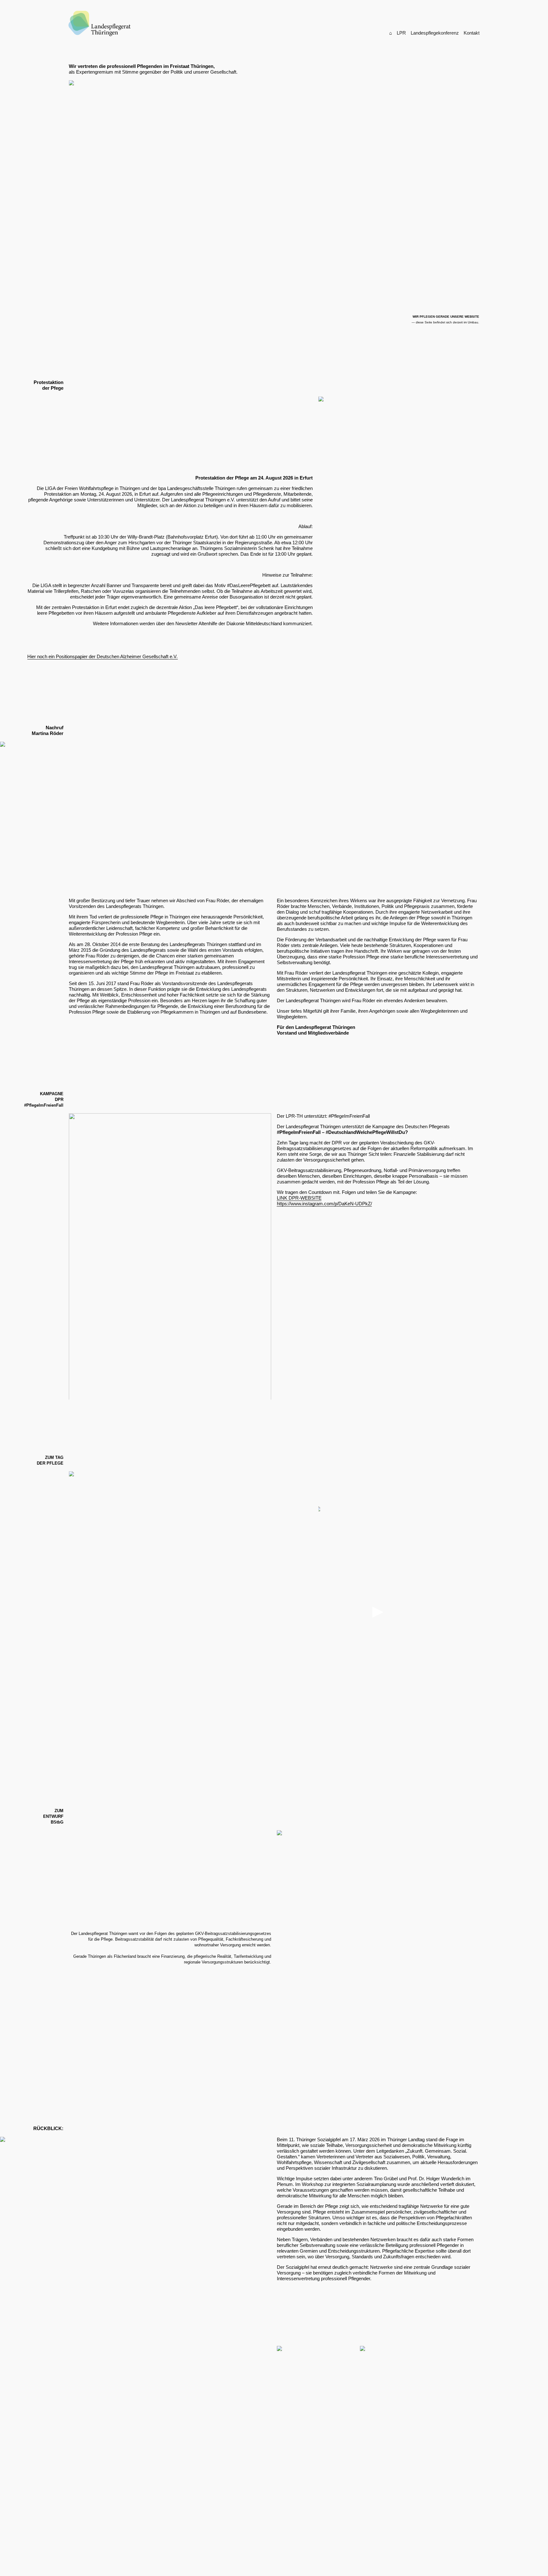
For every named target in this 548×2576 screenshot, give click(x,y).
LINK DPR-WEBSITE (299, 1198)
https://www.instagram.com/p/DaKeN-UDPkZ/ (324, 1204)
